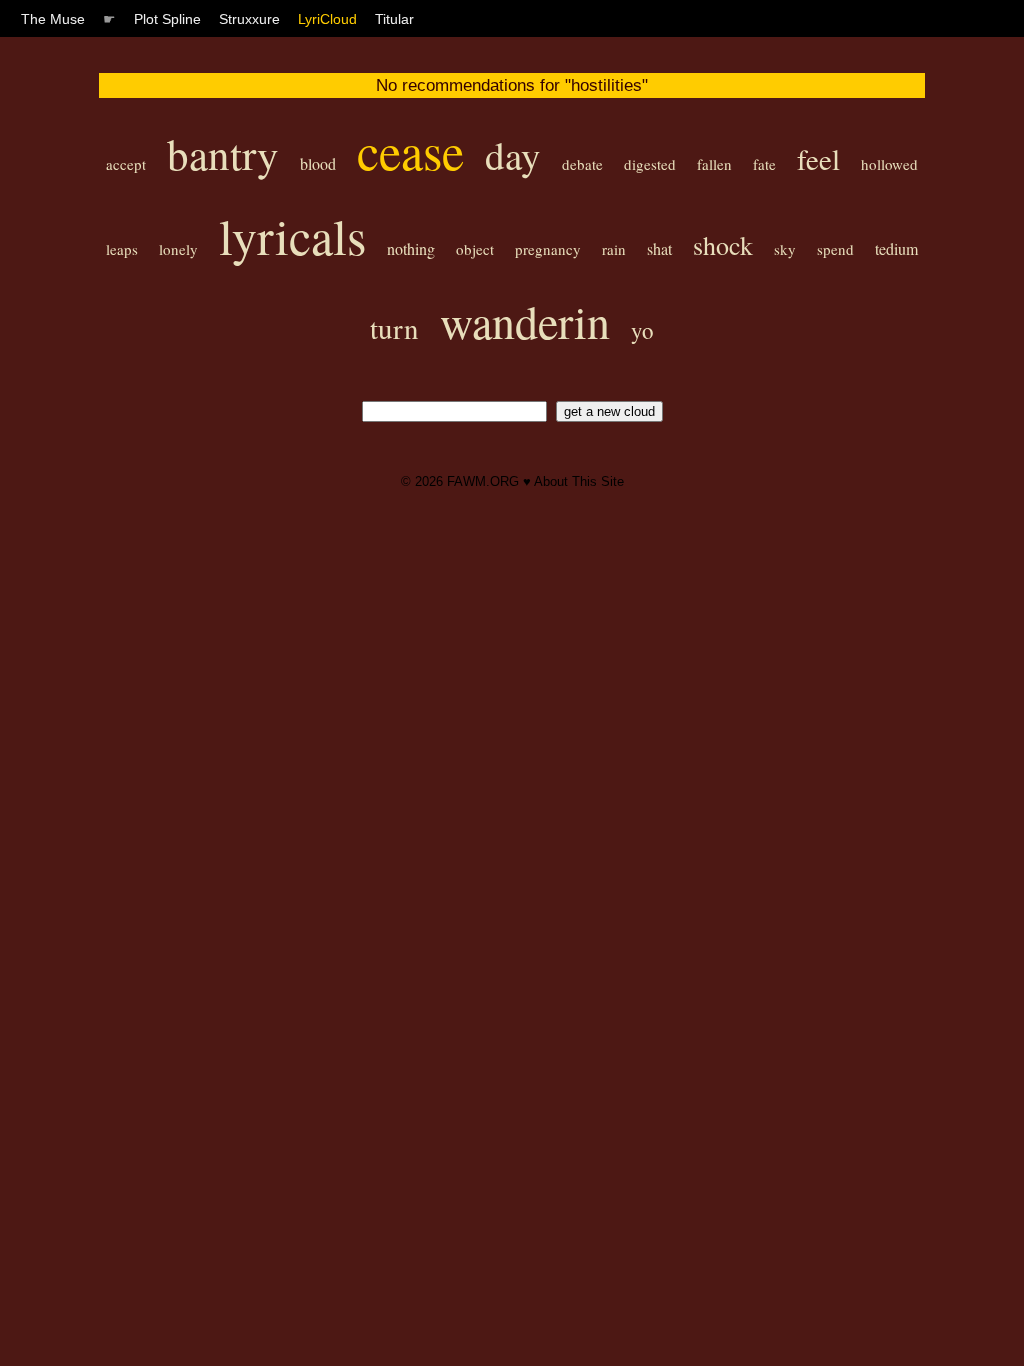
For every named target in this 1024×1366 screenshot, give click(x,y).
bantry (223, 153)
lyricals (292, 235)
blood (318, 163)
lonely (178, 249)
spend (835, 249)
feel (818, 158)
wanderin (525, 321)
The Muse (53, 19)
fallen (714, 164)
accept (126, 164)
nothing (411, 248)
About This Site (579, 481)
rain (614, 249)
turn (394, 327)
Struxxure (249, 19)
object (475, 249)
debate (582, 164)
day (513, 155)
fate (764, 164)
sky (785, 249)
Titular (394, 19)
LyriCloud (327, 19)
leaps (122, 249)
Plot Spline (167, 19)
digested (650, 164)
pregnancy (548, 249)
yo (642, 330)
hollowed (889, 164)
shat (659, 248)
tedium (896, 248)
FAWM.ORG (483, 481)
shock (723, 245)
